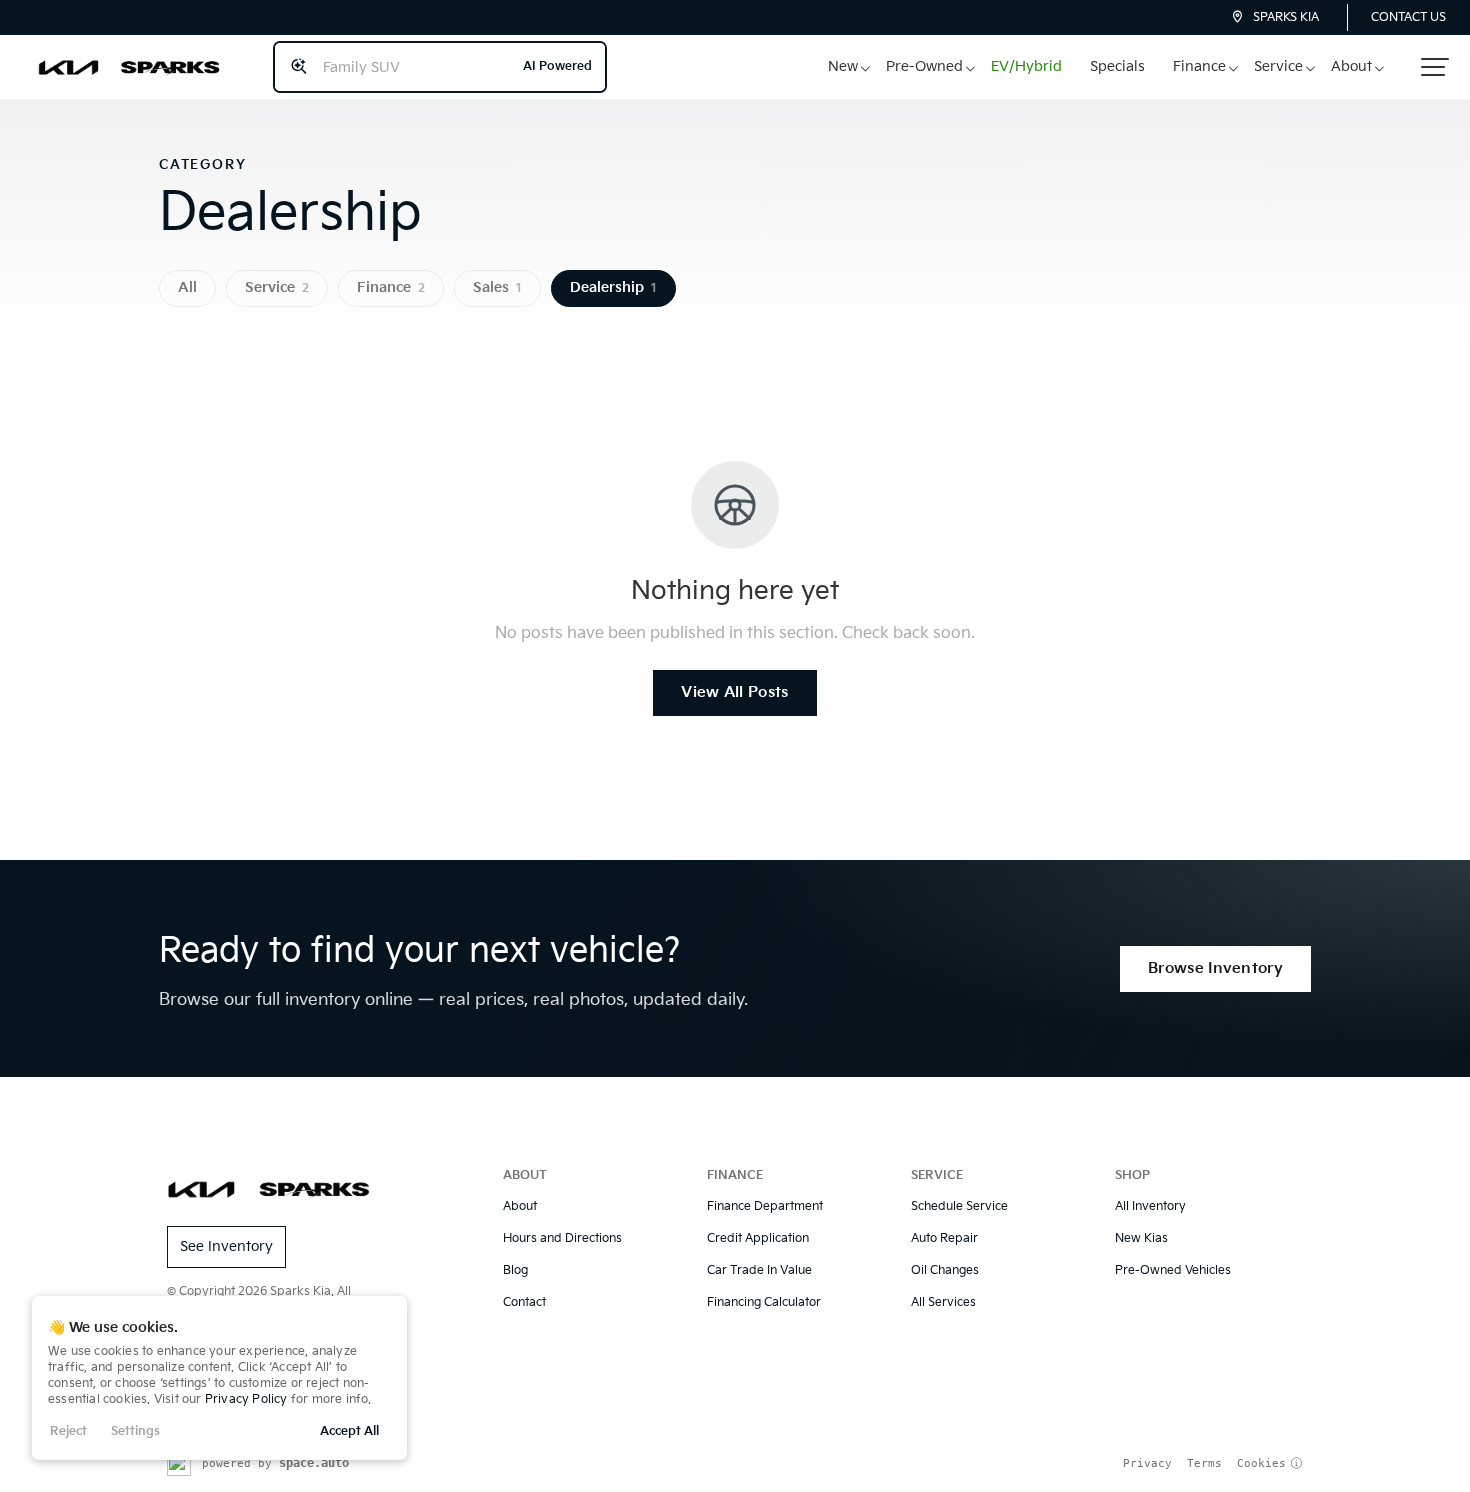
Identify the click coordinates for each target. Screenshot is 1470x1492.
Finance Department (765, 1206)
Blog (515, 1270)
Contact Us (1408, 17)
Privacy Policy (246, 1399)
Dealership (613, 287)
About (1351, 66)
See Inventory (226, 1246)
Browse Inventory (1215, 968)
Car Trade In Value (759, 1270)
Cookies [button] (1261, 1463)
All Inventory (1150, 1206)
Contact (524, 1302)
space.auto (314, 1463)
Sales (497, 287)
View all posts (734, 692)
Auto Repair (944, 1238)
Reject (68, 1431)
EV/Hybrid (1026, 66)
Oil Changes (945, 1270)
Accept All (349, 1431)
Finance (1199, 66)
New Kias (1141, 1238)
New (843, 66)
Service (1278, 66)
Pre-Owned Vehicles (1173, 1270)
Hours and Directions (562, 1238)
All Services (943, 1302)
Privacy (1147, 1463)
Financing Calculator (764, 1302)
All (187, 287)
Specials (1117, 66)
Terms (1204, 1463)
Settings (135, 1431)
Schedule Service (959, 1206)
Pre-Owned (924, 66)
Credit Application (758, 1238)
